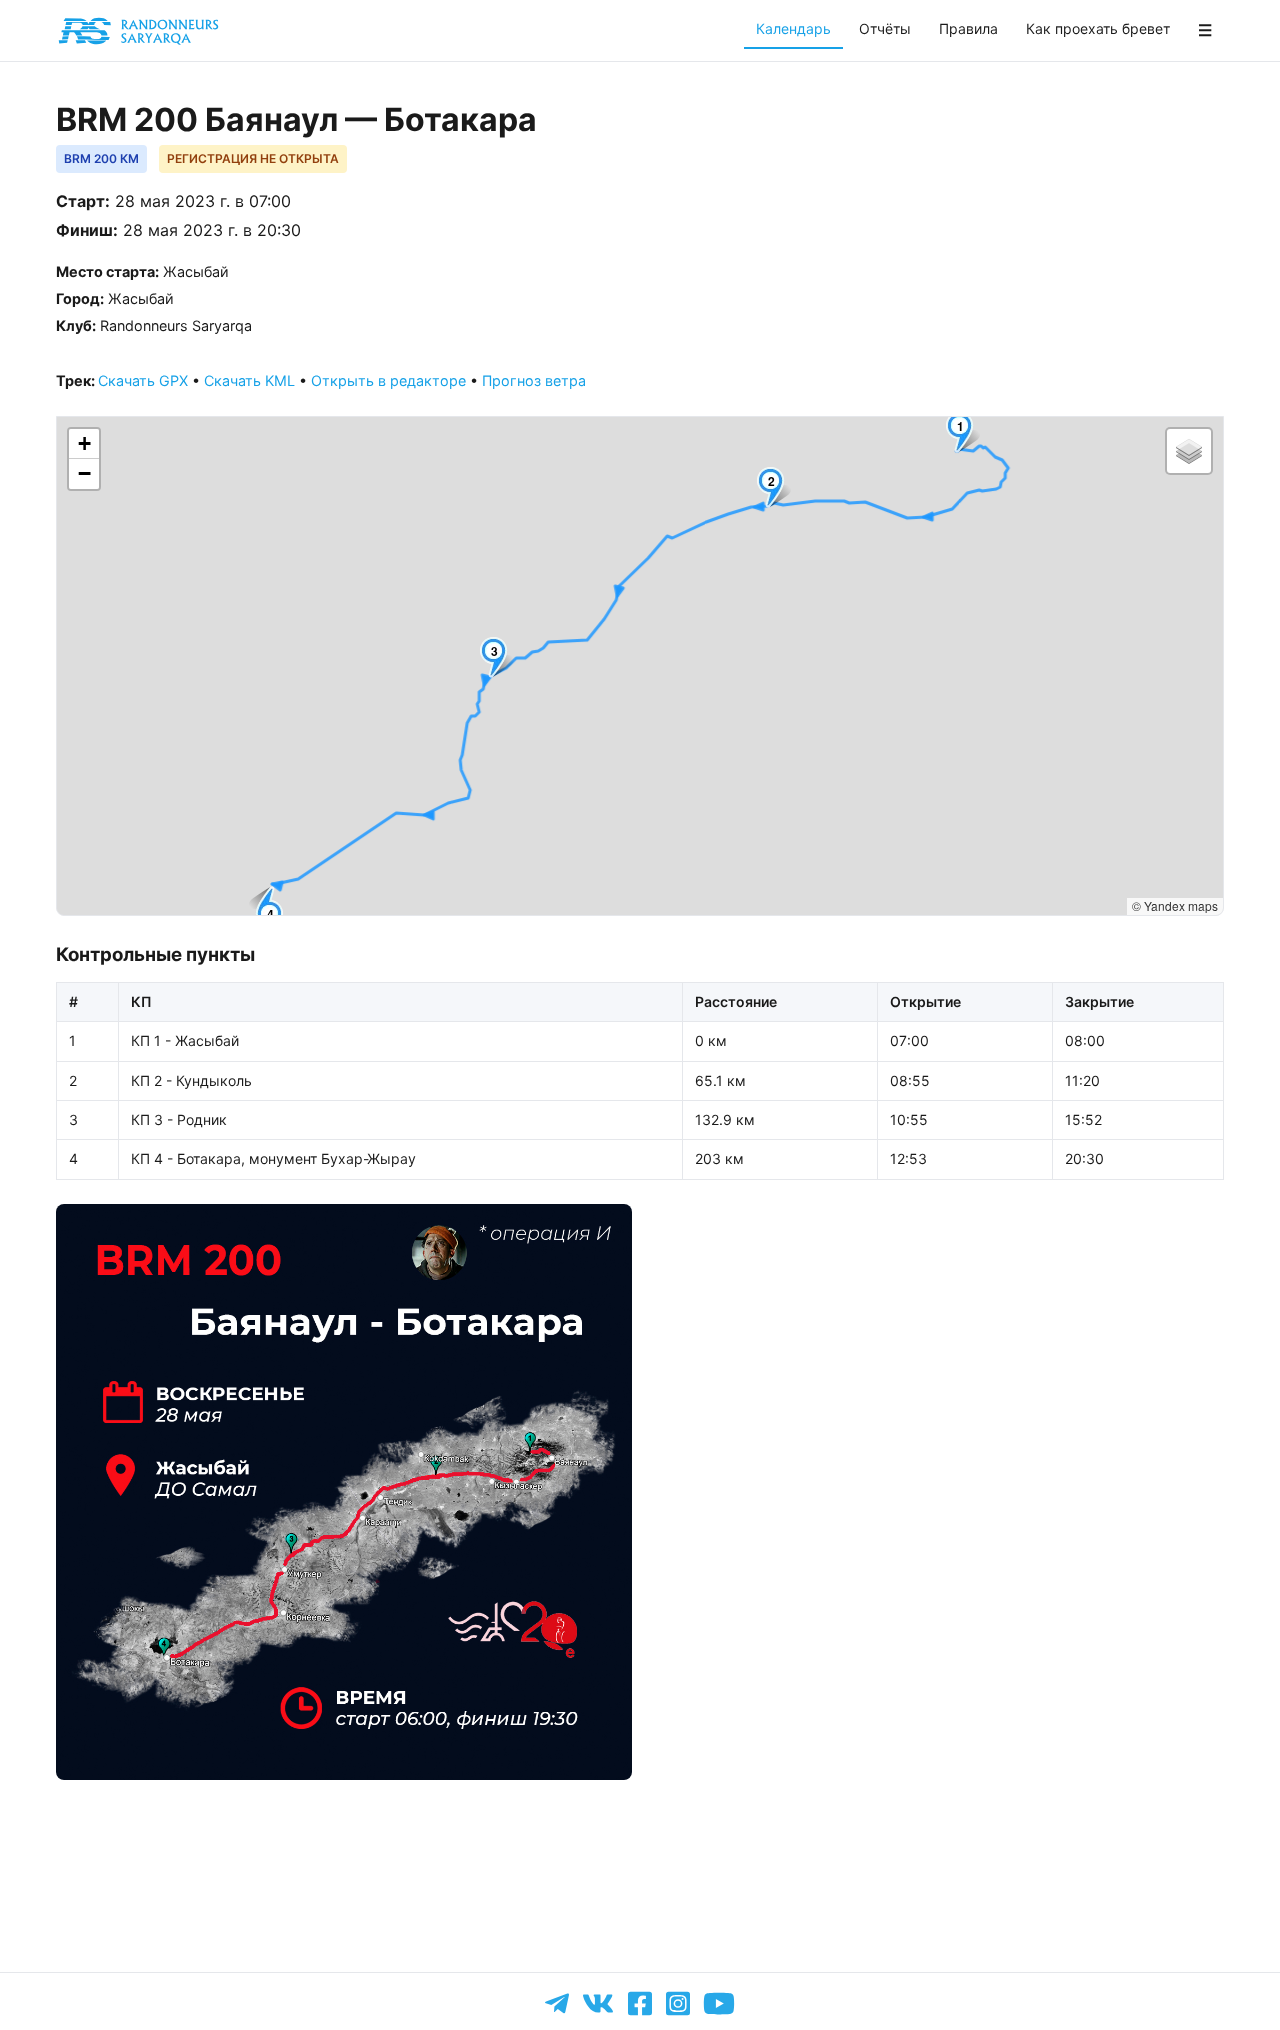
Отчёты (885, 28)
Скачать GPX (143, 380)
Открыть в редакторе (388, 380)
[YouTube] (719, 2003)
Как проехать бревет (1098, 28)
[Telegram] (557, 2003)
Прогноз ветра (534, 380)
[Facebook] (640, 2003)
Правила (968, 28)
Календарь (793, 28)
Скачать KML (249, 380)
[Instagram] (678, 2003)
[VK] (598, 2003)
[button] (964, 432)
